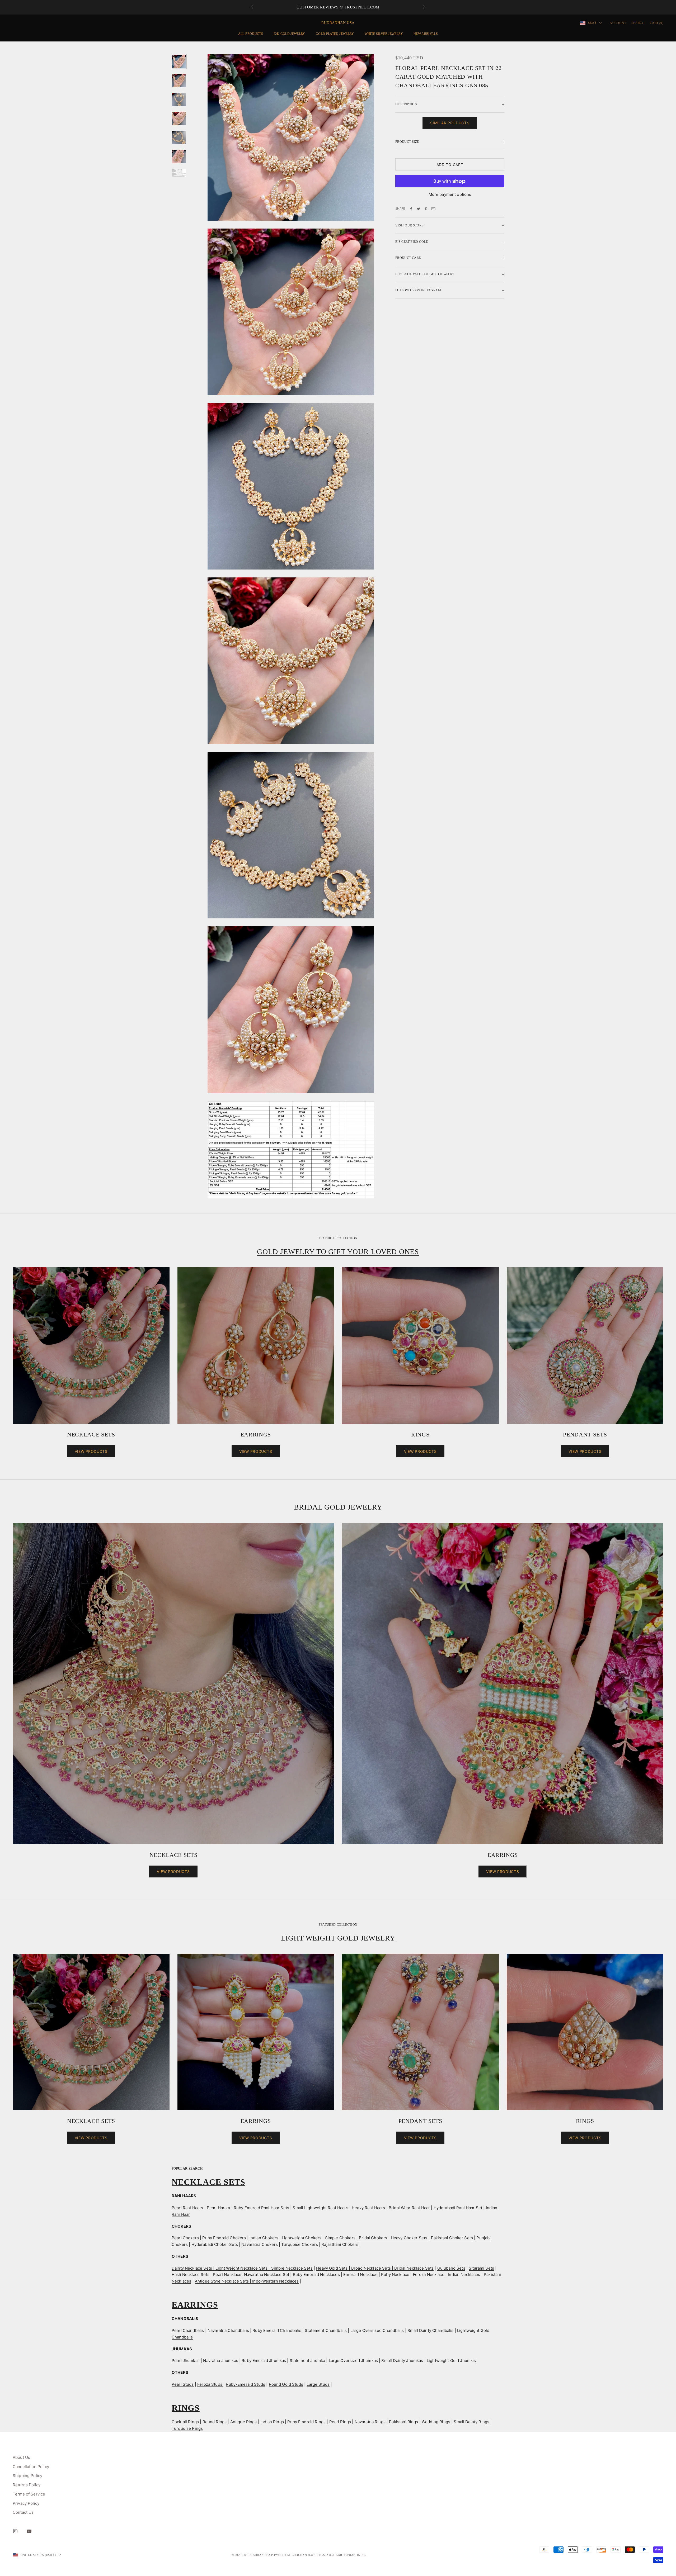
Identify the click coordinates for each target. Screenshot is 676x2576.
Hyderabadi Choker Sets (215, 2244)
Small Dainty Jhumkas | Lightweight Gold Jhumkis (429, 2361)
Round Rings (215, 2422)
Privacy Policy (26, 2503)
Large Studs (318, 2384)
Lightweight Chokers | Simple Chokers (319, 2238)
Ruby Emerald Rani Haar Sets (261, 2208)
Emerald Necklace (360, 2274)
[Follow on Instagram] (15, 2531)
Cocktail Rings (185, 2422)
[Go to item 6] (179, 156)
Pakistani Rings (403, 2422)
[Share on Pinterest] (426, 209)
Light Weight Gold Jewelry (338, 1938)
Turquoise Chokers (300, 2244)
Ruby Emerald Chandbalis (277, 2330)
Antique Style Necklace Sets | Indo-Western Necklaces (247, 2281)
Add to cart (450, 165)
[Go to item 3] (179, 99)
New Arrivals (426, 34)
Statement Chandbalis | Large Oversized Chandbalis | (356, 2330)
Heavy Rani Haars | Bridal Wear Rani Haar (391, 2208)
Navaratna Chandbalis (228, 2330)
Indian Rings (272, 2422)
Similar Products (450, 123)
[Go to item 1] (179, 61)
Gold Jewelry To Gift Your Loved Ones (338, 1252)
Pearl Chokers (185, 2238)
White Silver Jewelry (384, 34)
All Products (251, 34)
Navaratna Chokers (260, 2244)
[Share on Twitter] (419, 209)
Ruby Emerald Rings (306, 2422)
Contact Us (23, 2512)
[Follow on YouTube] (29, 2531)
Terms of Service (29, 2494)
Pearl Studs (183, 2384)
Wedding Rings (436, 2422)
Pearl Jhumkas (186, 2361)
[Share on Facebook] (411, 209)
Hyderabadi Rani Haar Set (458, 2208)
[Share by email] (433, 209)
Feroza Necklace (429, 2274)
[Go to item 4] (179, 118)
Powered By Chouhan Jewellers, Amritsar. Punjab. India (319, 2555)
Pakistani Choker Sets (452, 2238)
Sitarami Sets (481, 2268)
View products (91, 1451)
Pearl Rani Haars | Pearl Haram (201, 2208)
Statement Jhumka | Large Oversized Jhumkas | (336, 2361)
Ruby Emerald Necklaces (316, 2274)
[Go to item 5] (179, 137)
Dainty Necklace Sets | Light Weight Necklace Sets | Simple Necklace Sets (242, 2268)
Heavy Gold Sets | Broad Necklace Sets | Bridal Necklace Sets (375, 2268)
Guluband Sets (451, 2268)
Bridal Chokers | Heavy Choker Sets (393, 2238)
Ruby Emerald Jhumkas (264, 2361)
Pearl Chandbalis (188, 2330)
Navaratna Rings (370, 2422)
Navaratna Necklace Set (267, 2274)
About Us (21, 2457)
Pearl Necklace (227, 2274)
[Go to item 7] (179, 173)
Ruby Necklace (395, 2274)
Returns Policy (27, 2485)
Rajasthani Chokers (340, 2244)
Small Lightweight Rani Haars (320, 2208)
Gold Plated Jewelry (335, 34)
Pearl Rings (340, 2422)
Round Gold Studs (286, 2384)
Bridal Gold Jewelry (338, 1507)
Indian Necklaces (464, 2274)
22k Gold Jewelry (289, 34)
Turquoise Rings (187, 2428)
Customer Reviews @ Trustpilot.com (338, 7)
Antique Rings (244, 2422)
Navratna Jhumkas (220, 2361)
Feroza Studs (210, 2384)
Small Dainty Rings (471, 2422)
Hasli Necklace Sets (191, 2274)
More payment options (450, 194)
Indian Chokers (264, 2238)
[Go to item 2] (179, 80)
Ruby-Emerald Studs (245, 2384)
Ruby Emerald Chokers (224, 2238)
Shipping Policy (27, 2476)
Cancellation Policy (31, 2467)
